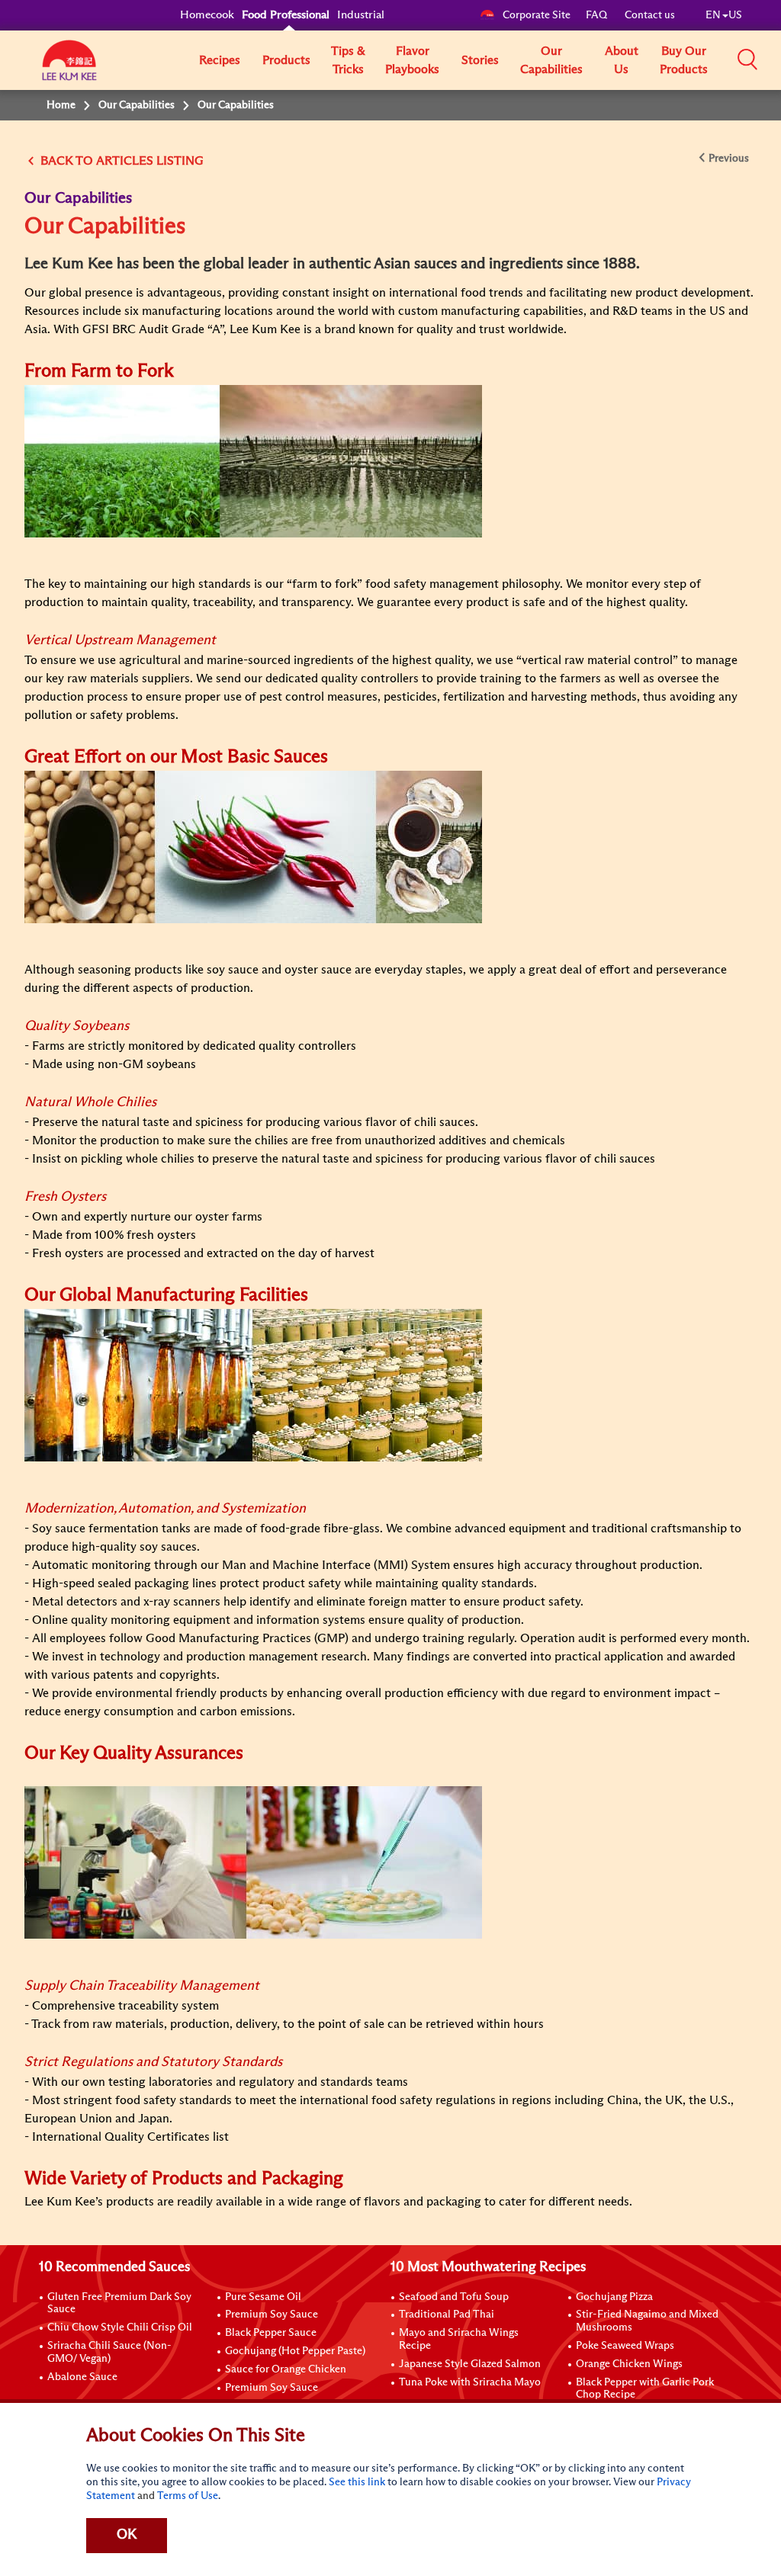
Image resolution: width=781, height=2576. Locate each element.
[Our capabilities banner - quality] (253, 1862)
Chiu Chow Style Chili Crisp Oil (120, 2327)
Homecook (207, 15)
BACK (56, 161)
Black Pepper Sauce (271, 2333)
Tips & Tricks (348, 60)
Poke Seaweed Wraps (625, 2346)
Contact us (650, 15)
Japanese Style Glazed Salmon (470, 2364)
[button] (747, 59)
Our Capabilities (551, 60)
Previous (729, 159)
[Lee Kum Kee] (69, 69)
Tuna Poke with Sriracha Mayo (470, 2382)
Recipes (220, 60)
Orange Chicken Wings (629, 2364)
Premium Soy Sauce (272, 2315)
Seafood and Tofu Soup (454, 2297)
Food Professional (286, 15)
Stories (480, 60)
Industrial (361, 15)
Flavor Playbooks (412, 60)
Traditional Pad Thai (447, 2315)
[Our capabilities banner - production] (253, 1384)
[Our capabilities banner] (253, 460)
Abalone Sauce (82, 2377)
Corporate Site (537, 15)
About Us (622, 60)
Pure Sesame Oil (263, 2297)
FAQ (598, 15)
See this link (357, 2482)
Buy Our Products (684, 60)
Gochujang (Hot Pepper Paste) (295, 2351)
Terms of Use (188, 2496)
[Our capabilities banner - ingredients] (253, 846)
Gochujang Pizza (614, 2297)
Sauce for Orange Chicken (286, 2369)
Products (286, 60)
